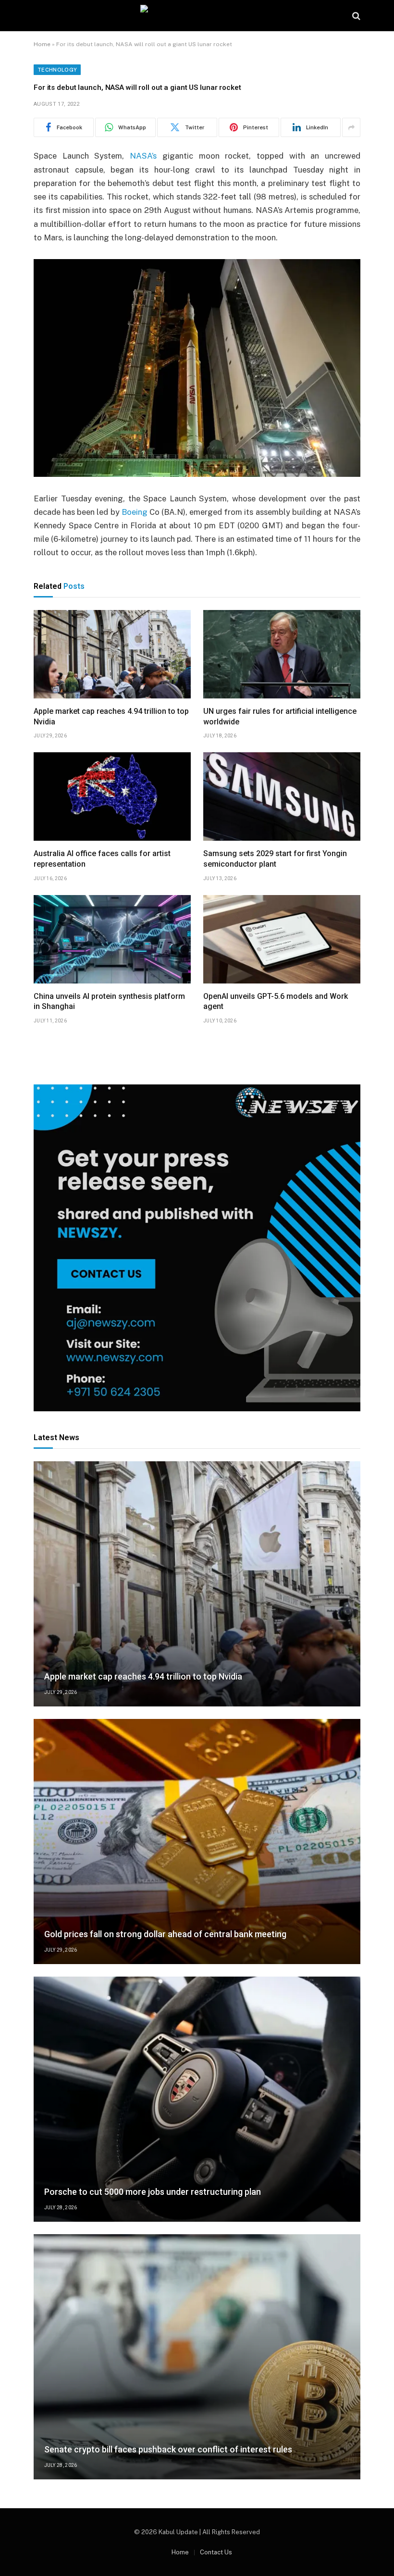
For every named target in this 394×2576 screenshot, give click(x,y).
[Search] (355, 16)
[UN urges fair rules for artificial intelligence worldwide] (282, 654)
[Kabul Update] (197, 16)
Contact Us (216, 2552)
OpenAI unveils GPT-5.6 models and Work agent (276, 1002)
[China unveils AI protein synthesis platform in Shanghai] (112, 939)
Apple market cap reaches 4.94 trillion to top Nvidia (111, 716)
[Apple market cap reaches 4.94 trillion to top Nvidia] (112, 654)
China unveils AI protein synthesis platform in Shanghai (109, 1002)
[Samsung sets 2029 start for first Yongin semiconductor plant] (282, 796)
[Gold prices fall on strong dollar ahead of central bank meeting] (197, 1842)
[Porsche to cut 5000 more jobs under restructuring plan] (197, 2099)
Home (42, 44)
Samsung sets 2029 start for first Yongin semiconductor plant (275, 859)
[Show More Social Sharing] (351, 127)
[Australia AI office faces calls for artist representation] (112, 796)
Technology (57, 70)
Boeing (135, 512)
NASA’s (143, 156)
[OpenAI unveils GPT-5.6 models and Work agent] (282, 939)
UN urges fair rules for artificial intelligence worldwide (280, 716)
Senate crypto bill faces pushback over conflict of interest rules (168, 2449)
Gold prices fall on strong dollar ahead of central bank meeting (165, 1934)
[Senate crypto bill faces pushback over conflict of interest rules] (197, 2357)
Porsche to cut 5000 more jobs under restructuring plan (153, 2192)
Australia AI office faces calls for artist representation (102, 859)
